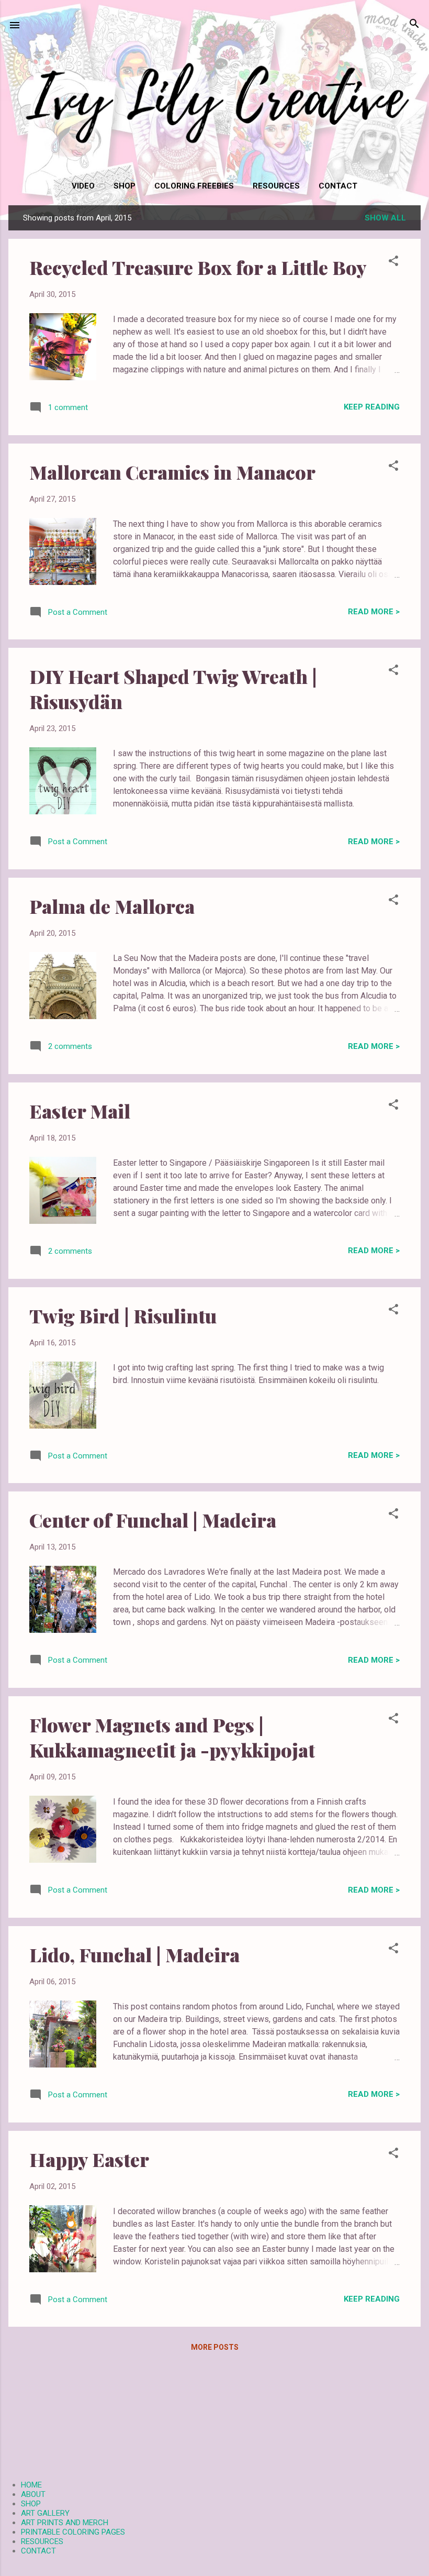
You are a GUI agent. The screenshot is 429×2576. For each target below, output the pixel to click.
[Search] (414, 24)
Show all (385, 218)
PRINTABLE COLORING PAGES (73, 2532)
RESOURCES (276, 186)
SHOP (125, 186)
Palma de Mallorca (112, 906)
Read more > (374, 612)
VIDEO (83, 186)
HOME (31, 2485)
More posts (215, 2347)
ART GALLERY (45, 2513)
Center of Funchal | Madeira (153, 1520)
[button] (393, 262)
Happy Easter (89, 2159)
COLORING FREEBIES (194, 186)
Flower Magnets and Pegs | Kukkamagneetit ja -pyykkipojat (172, 1737)
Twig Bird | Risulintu (123, 1315)
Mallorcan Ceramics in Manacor (172, 472)
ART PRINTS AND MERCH (65, 2523)
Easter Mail (80, 1111)
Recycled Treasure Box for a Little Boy (198, 267)
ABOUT (33, 2494)
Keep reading (372, 407)
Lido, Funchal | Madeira (134, 1954)
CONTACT (338, 186)
